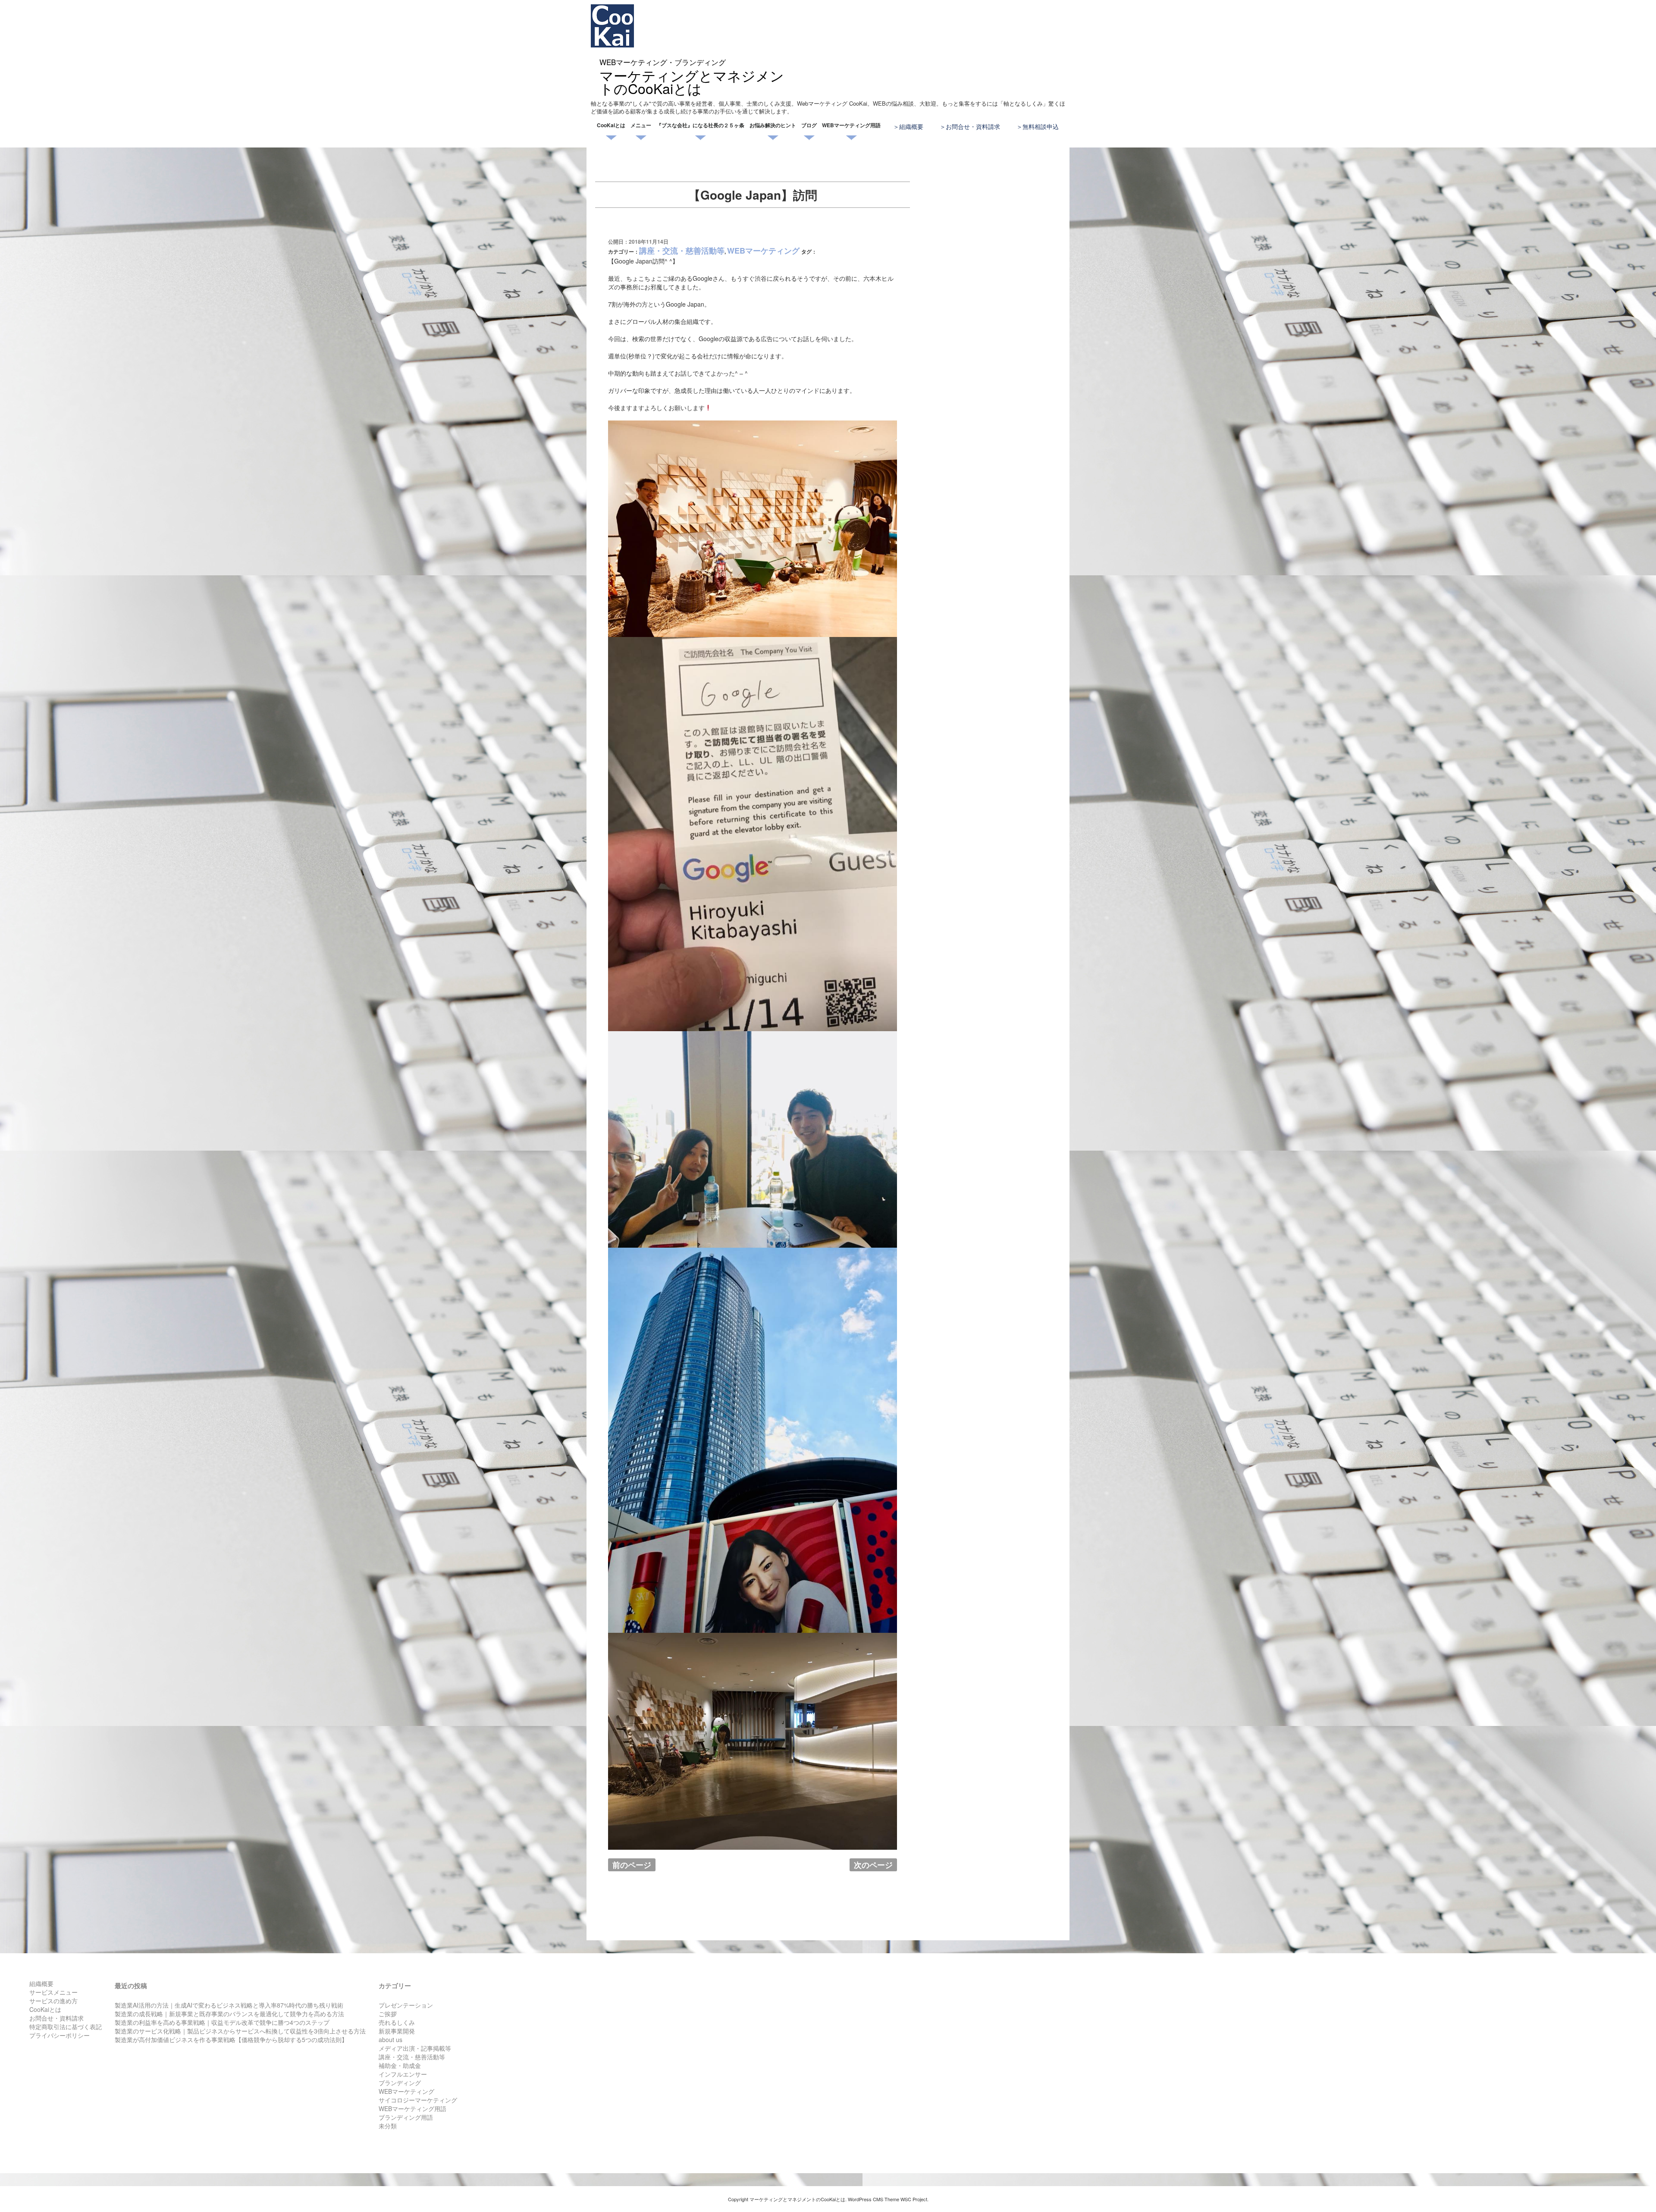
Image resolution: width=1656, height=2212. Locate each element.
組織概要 (911, 126)
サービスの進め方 (53, 2001)
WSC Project (914, 2199)
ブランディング (400, 2083)
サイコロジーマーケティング (418, 2100)
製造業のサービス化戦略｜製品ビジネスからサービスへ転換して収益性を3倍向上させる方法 (240, 2031)
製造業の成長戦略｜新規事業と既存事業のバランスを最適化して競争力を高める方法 (229, 2014)
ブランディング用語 (406, 2117)
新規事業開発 (397, 2031)
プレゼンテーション (406, 2005)
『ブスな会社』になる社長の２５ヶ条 (700, 125)
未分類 (388, 2126)
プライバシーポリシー (60, 2035)
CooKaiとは (611, 125)
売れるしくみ (397, 2022)
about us (390, 2039)
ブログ (809, 125)
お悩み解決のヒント (773, 125)
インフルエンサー (403, 2074)
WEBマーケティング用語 (851, 125)
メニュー (641, 125)
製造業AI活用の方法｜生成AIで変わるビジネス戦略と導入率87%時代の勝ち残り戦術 (229, 2005)
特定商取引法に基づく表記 (66, 2027)
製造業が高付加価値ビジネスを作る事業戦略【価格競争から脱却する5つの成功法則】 (231, 2039)
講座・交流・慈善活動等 (682, 251)
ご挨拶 (388, 2014)
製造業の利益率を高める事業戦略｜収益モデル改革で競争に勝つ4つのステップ (222, 2022)
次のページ (873, 1865)
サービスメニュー (53, 1992)
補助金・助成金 (400, 2065)
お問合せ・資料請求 (973, 126)
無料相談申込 (1041, 126)
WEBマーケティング (763, 251)
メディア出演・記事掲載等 (415, 2048)
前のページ (632, 1865)
